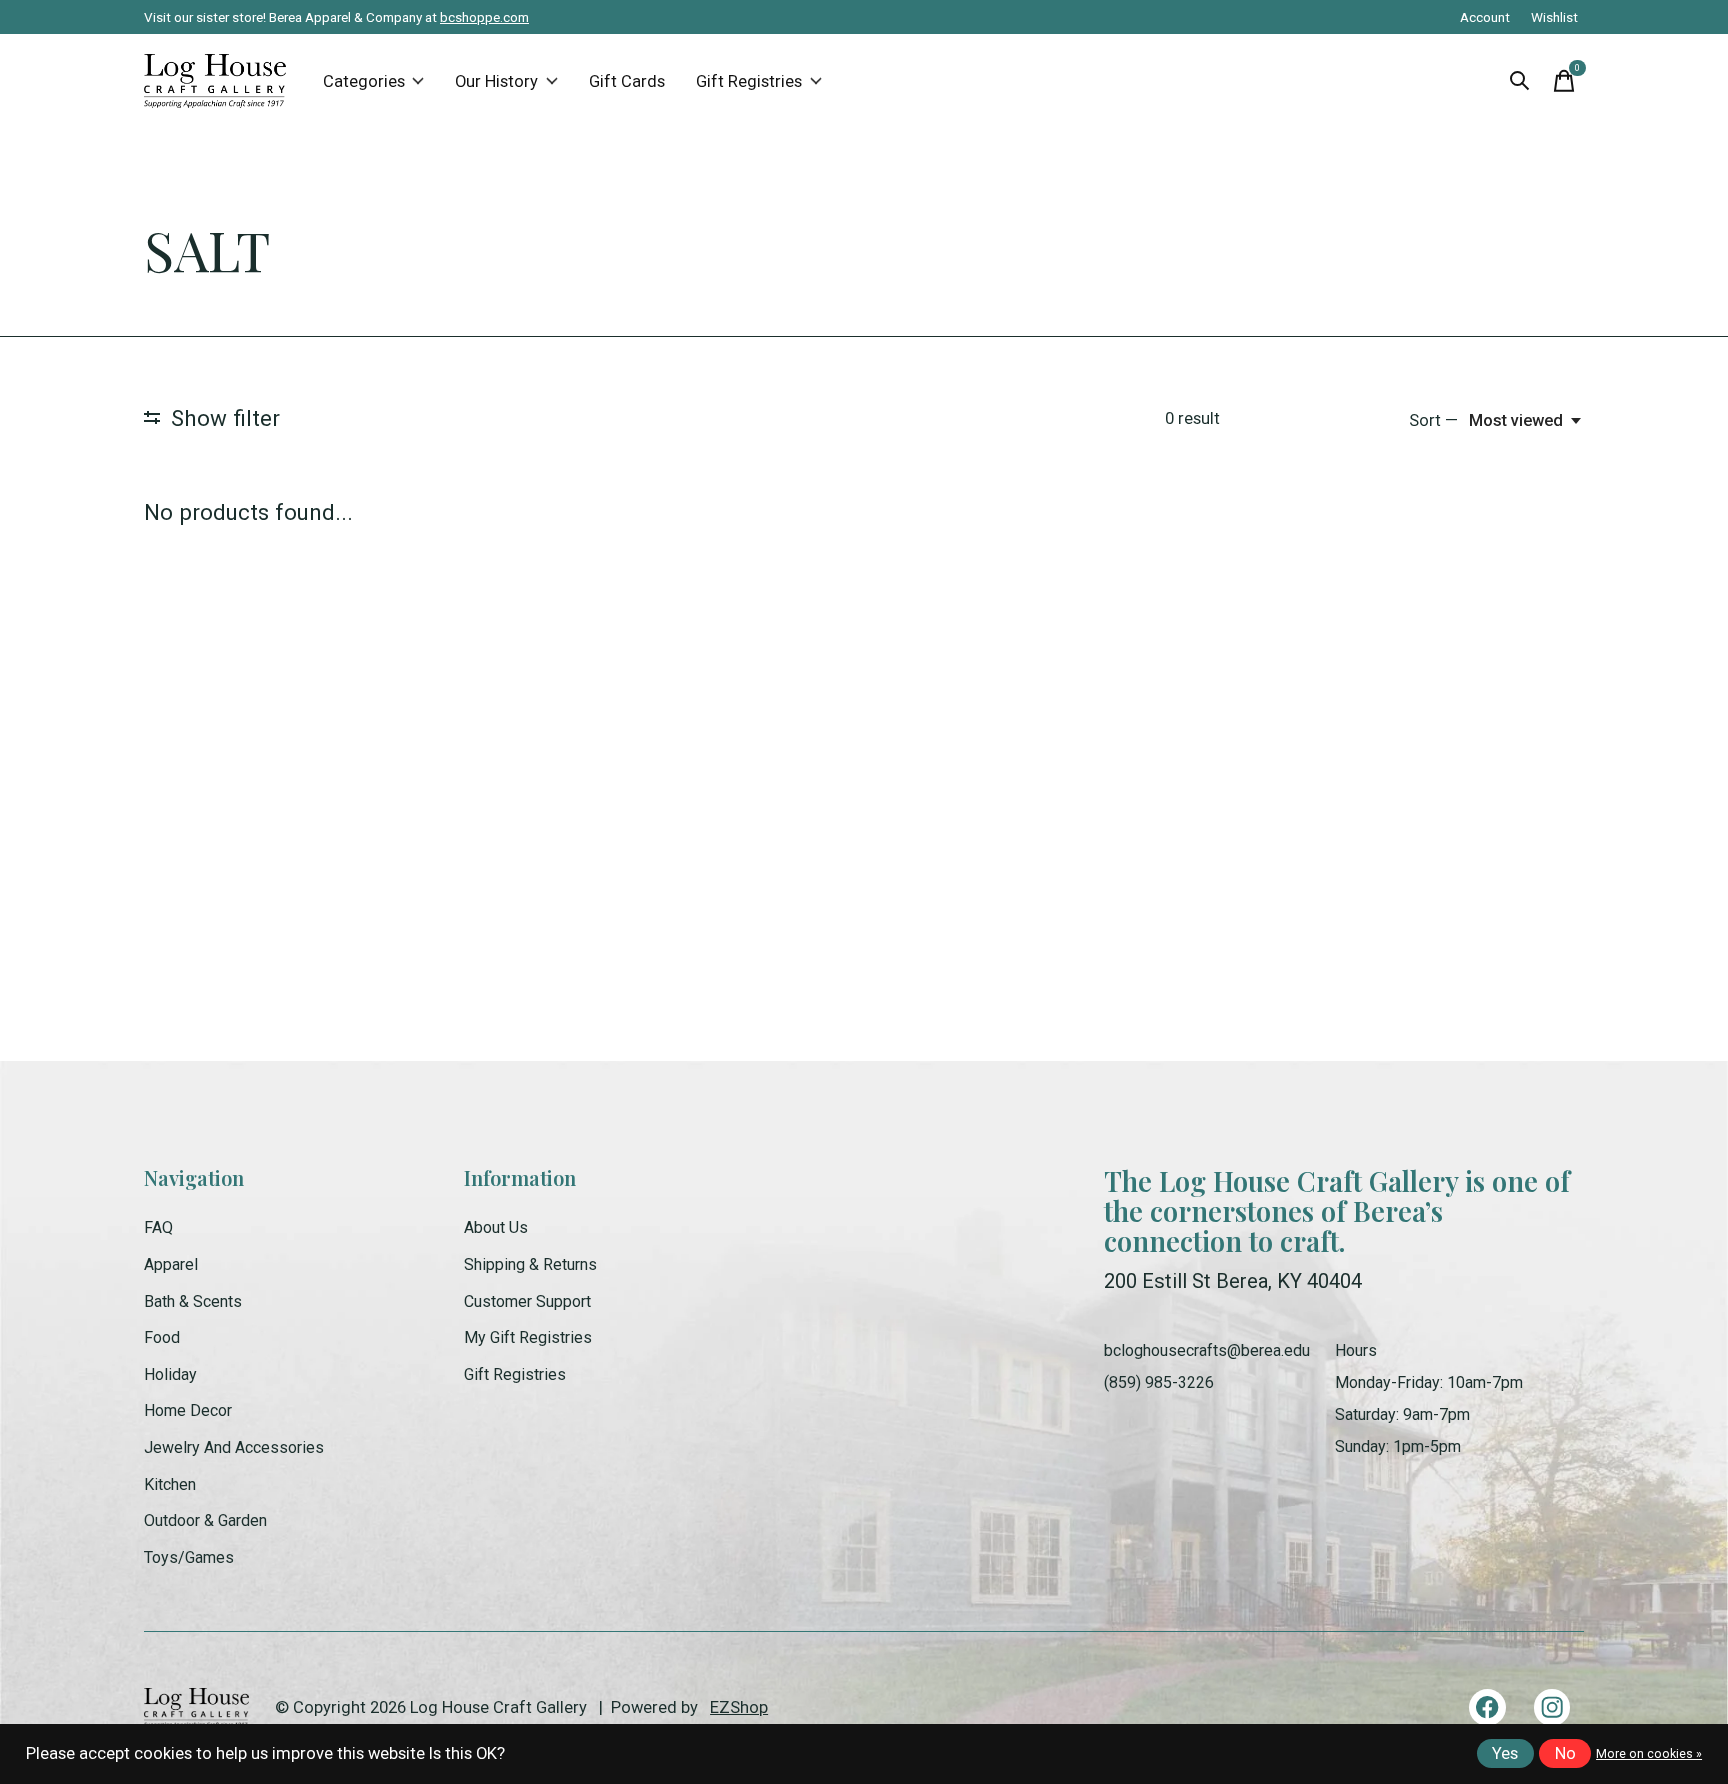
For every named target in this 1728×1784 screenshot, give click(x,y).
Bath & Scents (193, 1301)
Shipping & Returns (530, 1264)
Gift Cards (627, 81)
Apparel (171, 1264)
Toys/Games (189, 1557)
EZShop (739, 1707)
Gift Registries (749, 81)
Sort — (1433, 420)
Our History (496, 81)
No (1565, 1753)
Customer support (527, 1301)
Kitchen (170, 1484)
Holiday (170, 1374)
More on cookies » (1649, 1754)
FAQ (158, 1227)
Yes (1505, 1753)
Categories (364, 81)
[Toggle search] (1520, 81)
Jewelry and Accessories (234, 1447)
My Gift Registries (528, 1337)
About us (496, 1227)
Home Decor (188, 1410)
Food (162, 1337)
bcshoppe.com (484, 17)
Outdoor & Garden (205, 1520)
